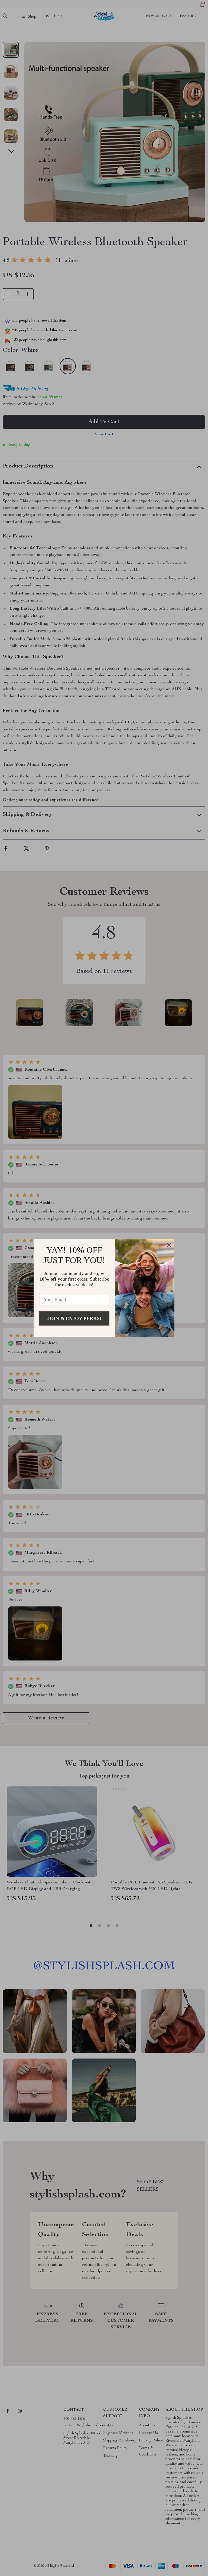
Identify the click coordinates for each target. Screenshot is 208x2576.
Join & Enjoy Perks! (74, 1318)
